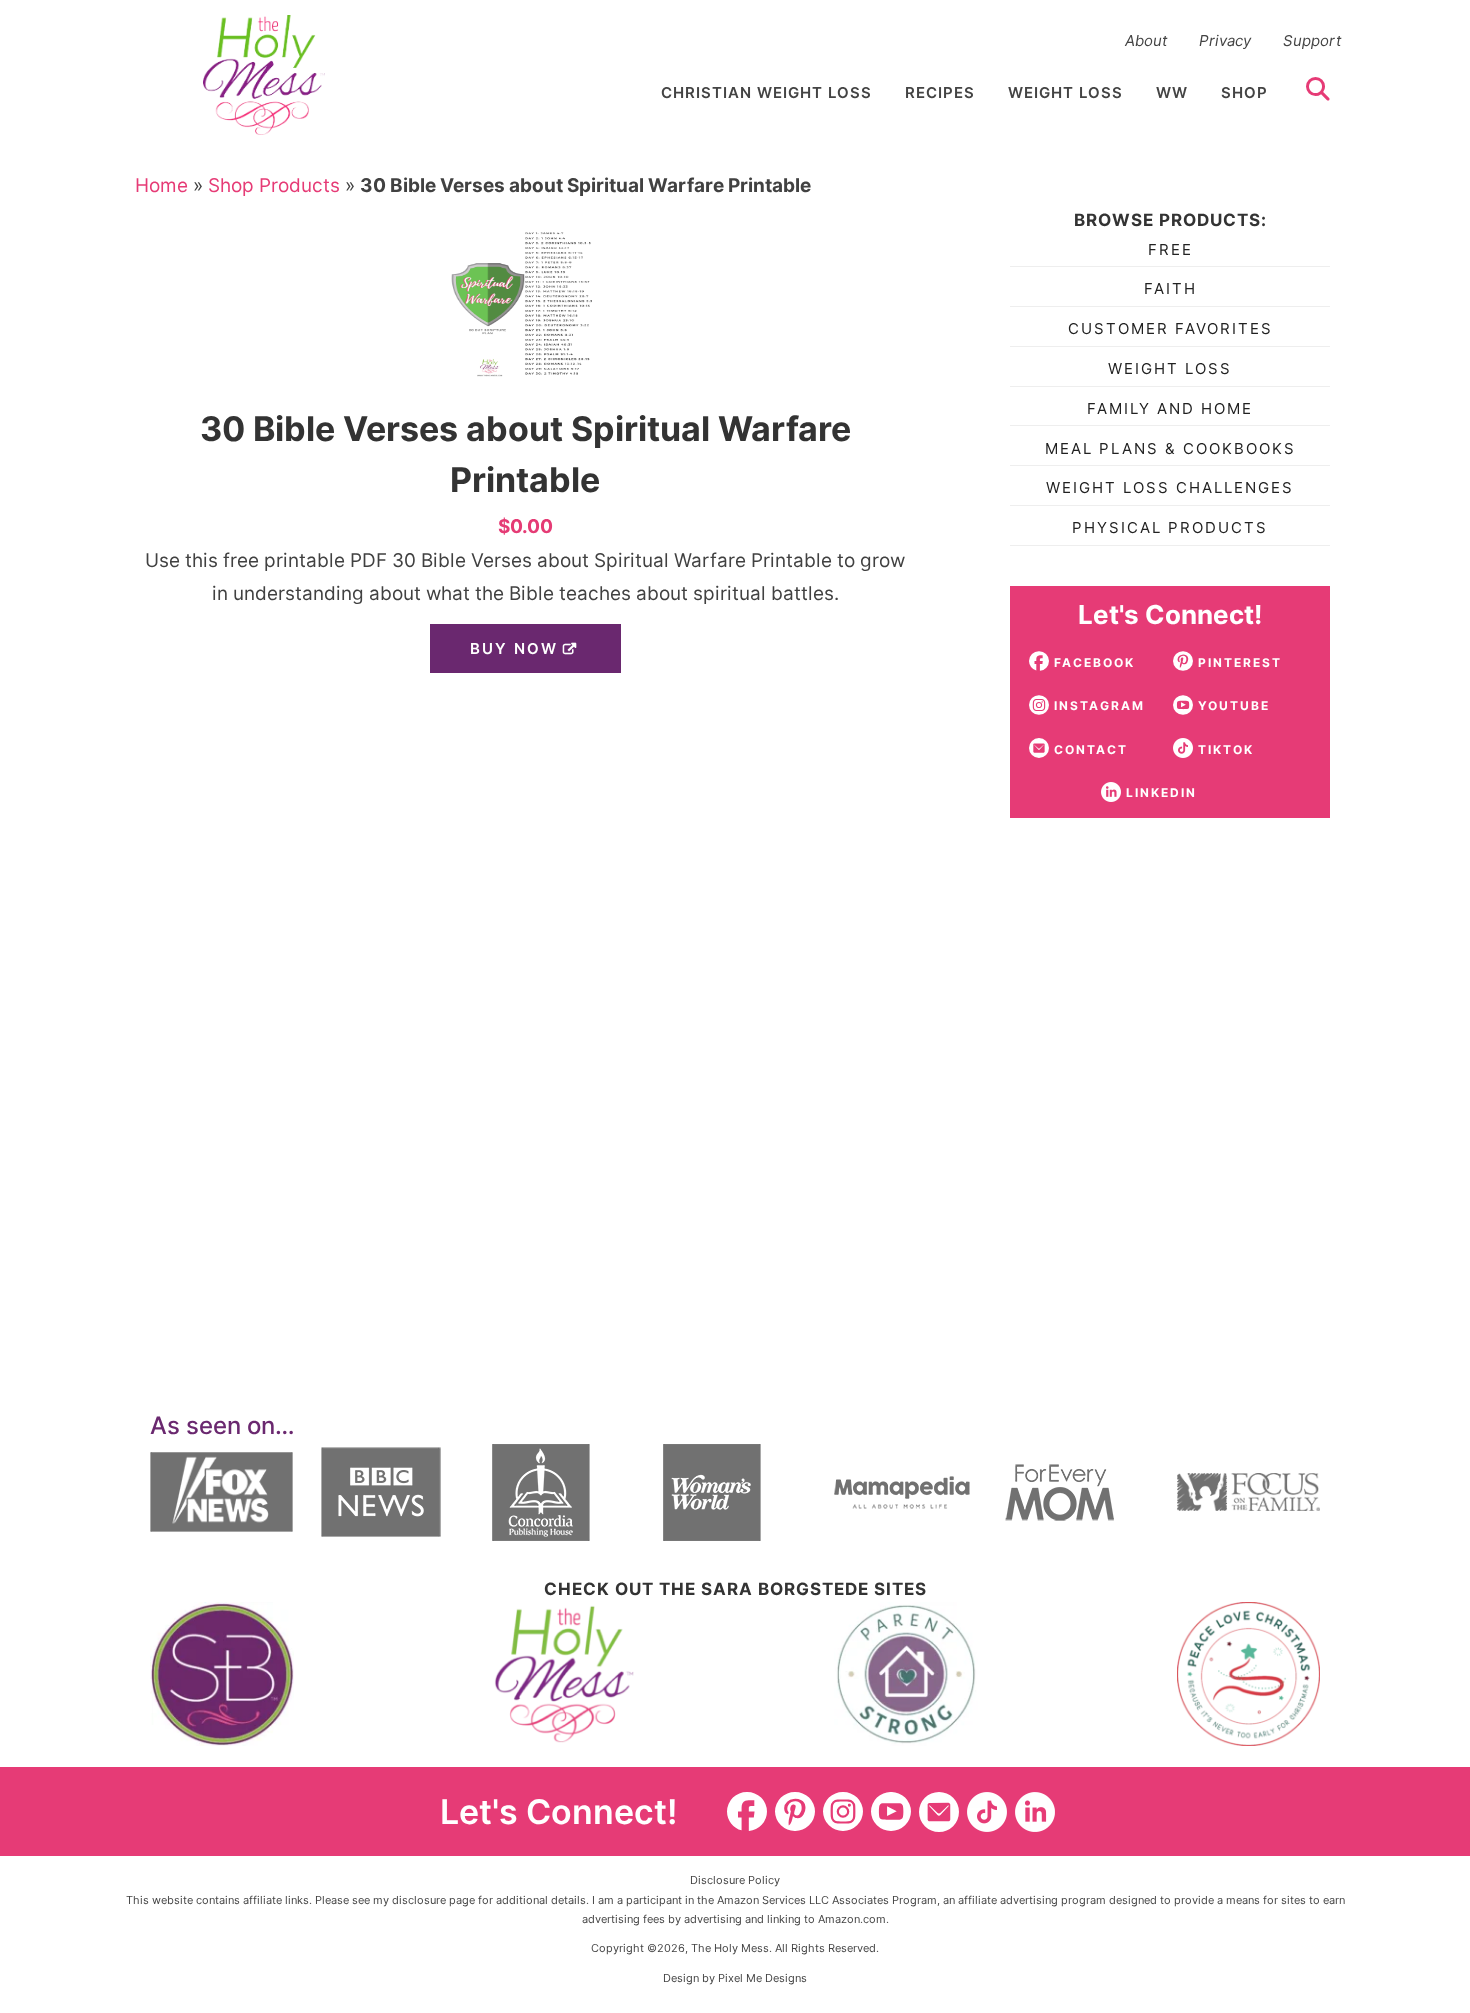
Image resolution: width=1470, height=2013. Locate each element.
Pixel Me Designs (762, 1978)
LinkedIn (1035, 1812)
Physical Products (1170, 527)
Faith (1170, 288)
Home (161, 185)
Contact (939, 1812)
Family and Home (1170, 408)
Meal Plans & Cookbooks (1170, 448)
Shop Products (274, 185)
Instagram (843, 1812)
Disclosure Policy (735, 1880)
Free (1170, 249)
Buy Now (514, 648)
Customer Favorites (1170, 328)
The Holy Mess (264, 75)
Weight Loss (1170, 368)
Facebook (747, 1812)
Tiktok (987, 1812)
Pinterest (795, 1812)
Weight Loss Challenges (1170, 487)
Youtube (891, 1812)
